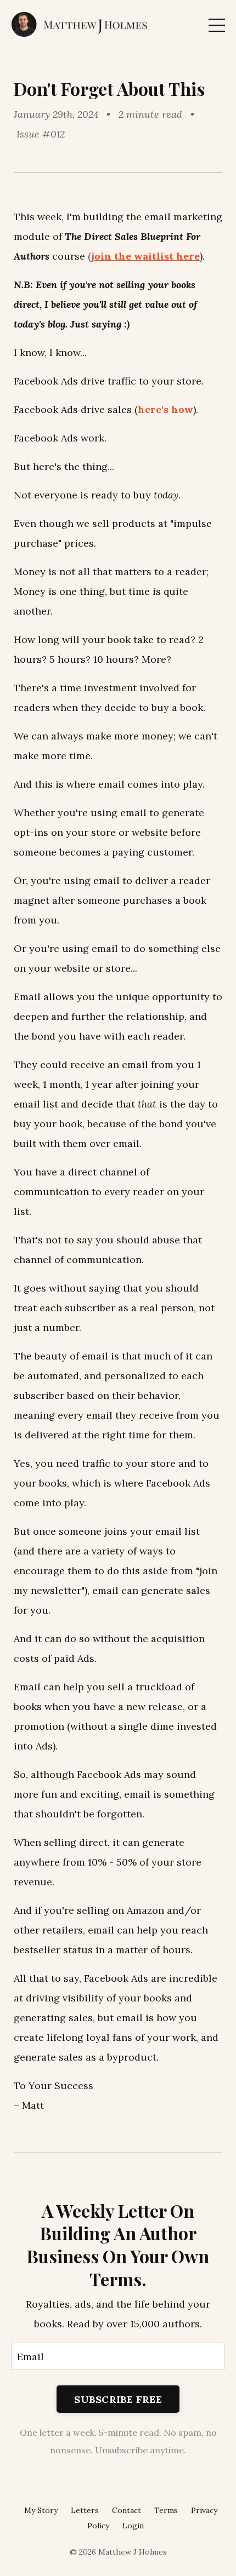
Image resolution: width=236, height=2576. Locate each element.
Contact (127, 2510)
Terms (166, 2510)
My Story (41, 2510)
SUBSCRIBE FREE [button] (118, 2399)
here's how (165, 409)
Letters (85, 2510)
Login (133, 2526)
